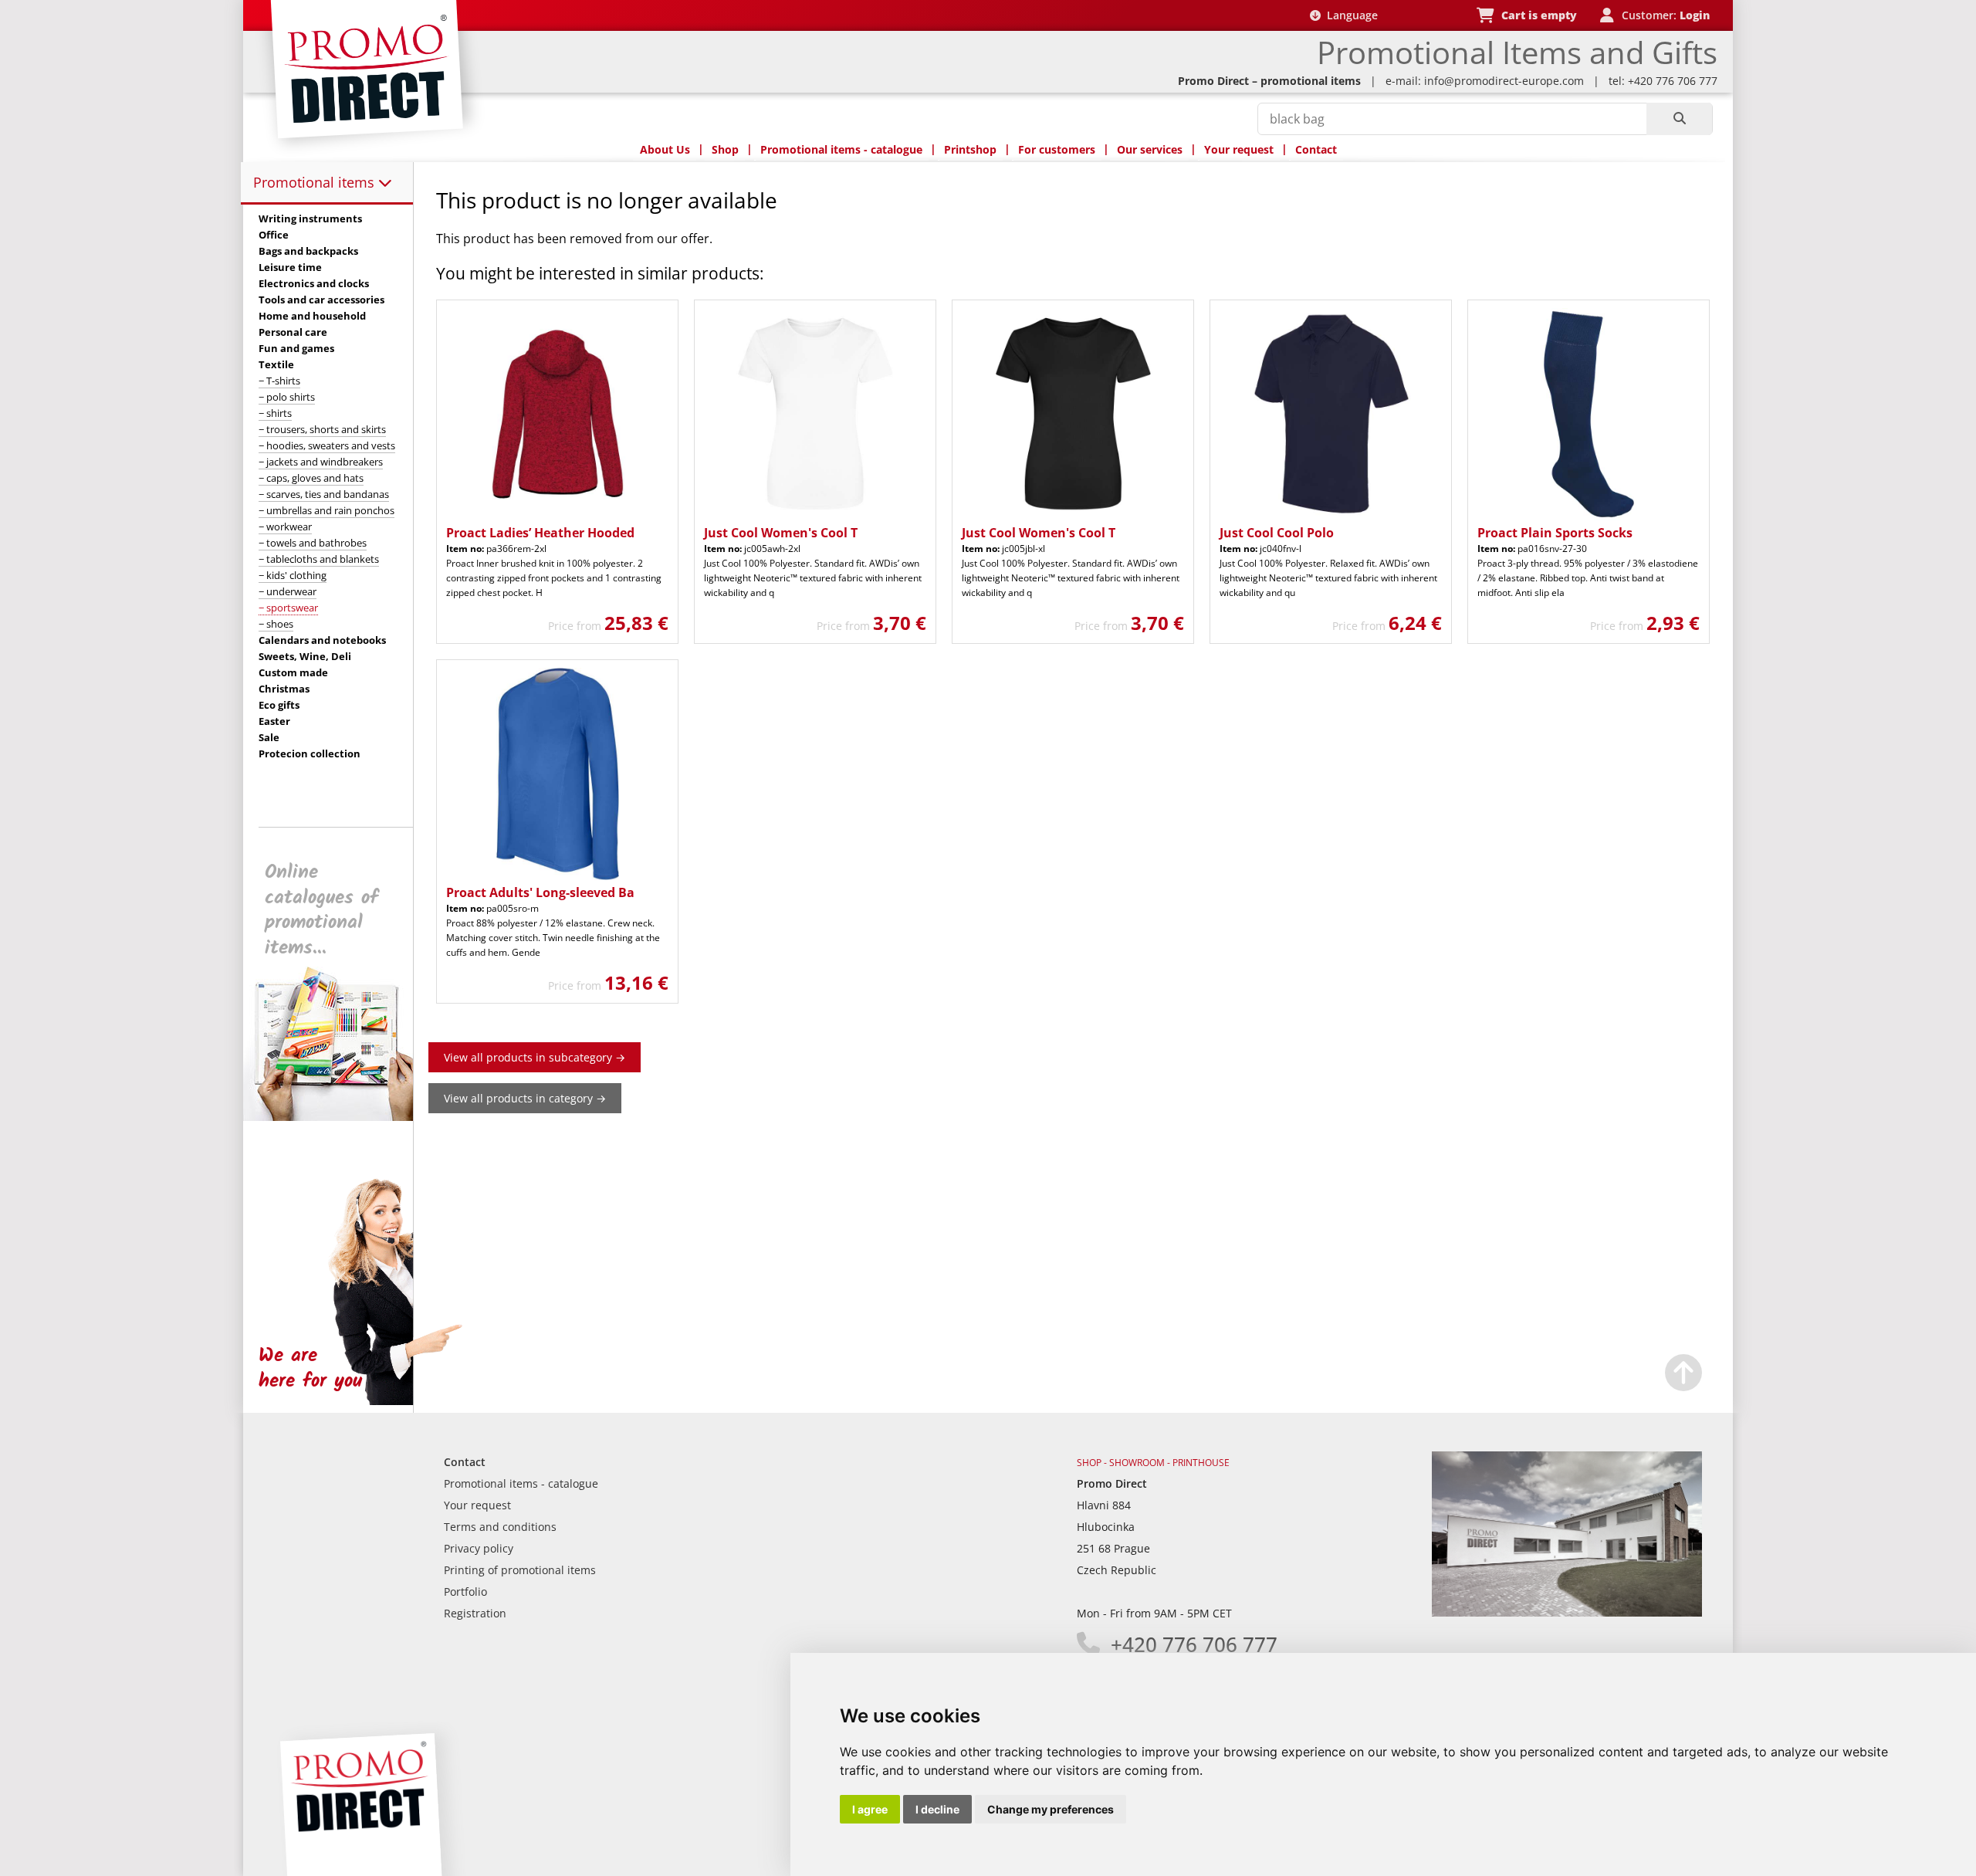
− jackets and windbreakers (321, 462)
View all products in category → (525, 1098)
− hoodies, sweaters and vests (327, 445)
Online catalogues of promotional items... (321, 910)
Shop (725, 149)
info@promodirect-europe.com (1504, 81)
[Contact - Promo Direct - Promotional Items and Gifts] (1567, 1612)
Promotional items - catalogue (841, 149)
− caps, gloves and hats (311, 478)
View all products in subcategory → (535, 1057)
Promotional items (316, 182)
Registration (475, 1613)
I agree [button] (870, 1809)
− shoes (276, 624)
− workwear (285, 527)
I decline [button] (937, 1809)
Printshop (970, 149)
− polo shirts (287, 397)
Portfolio (465, 1592)
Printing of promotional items (520, 1570)
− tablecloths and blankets (319, 559)
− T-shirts (279, 381)
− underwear (288, 591)
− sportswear (288, 608)
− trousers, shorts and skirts (322, 429)
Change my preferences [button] (1051, 1809)
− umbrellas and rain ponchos (327, 510)
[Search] (1679, 119)
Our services (1150, 149)
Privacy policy (479, 1548)
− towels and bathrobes (313, 543)
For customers (1057, 149)
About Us (665, 149)
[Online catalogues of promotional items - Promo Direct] (339, 1117)
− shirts (275, 413)
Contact (1316, 149)
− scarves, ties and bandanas (324, 494)
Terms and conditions (500, 1527)
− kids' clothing (293, 575)
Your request (1239, 149)
